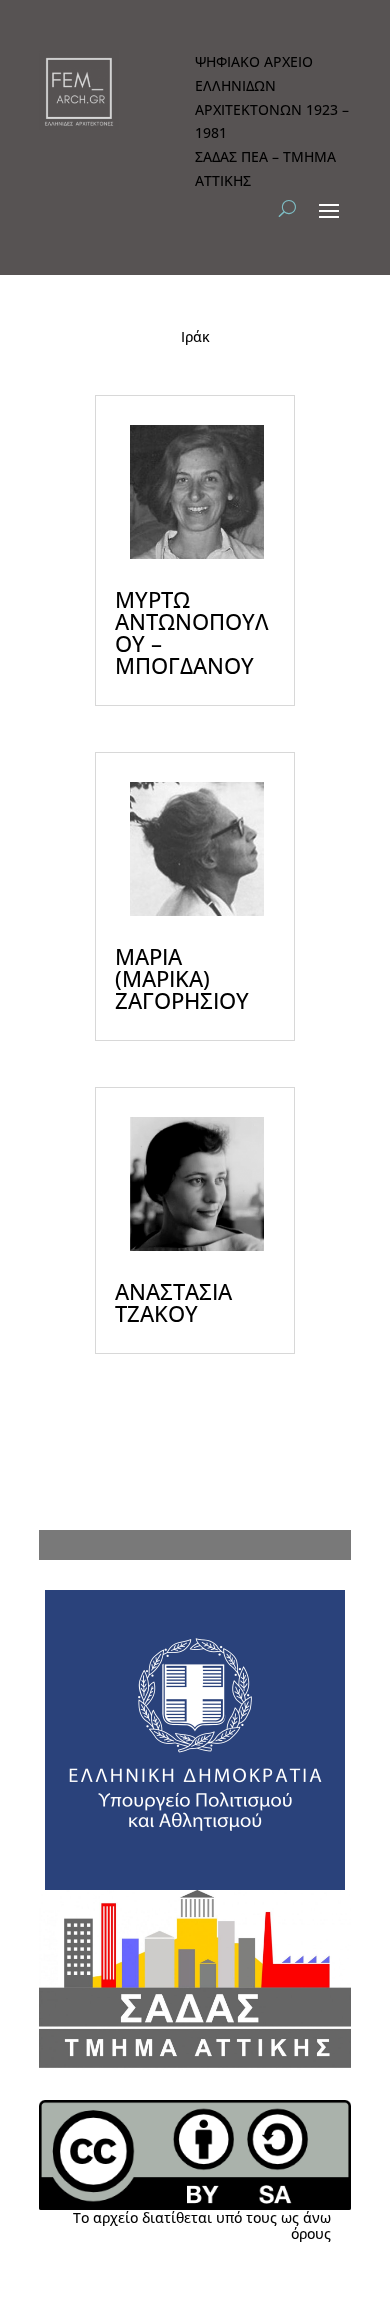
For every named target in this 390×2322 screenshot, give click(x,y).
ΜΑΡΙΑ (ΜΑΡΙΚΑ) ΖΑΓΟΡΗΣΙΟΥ (182, 978)
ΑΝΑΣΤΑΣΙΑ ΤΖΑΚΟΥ (173, 1302)
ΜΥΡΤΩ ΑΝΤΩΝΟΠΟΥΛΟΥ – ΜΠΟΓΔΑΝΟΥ (192, 632)
